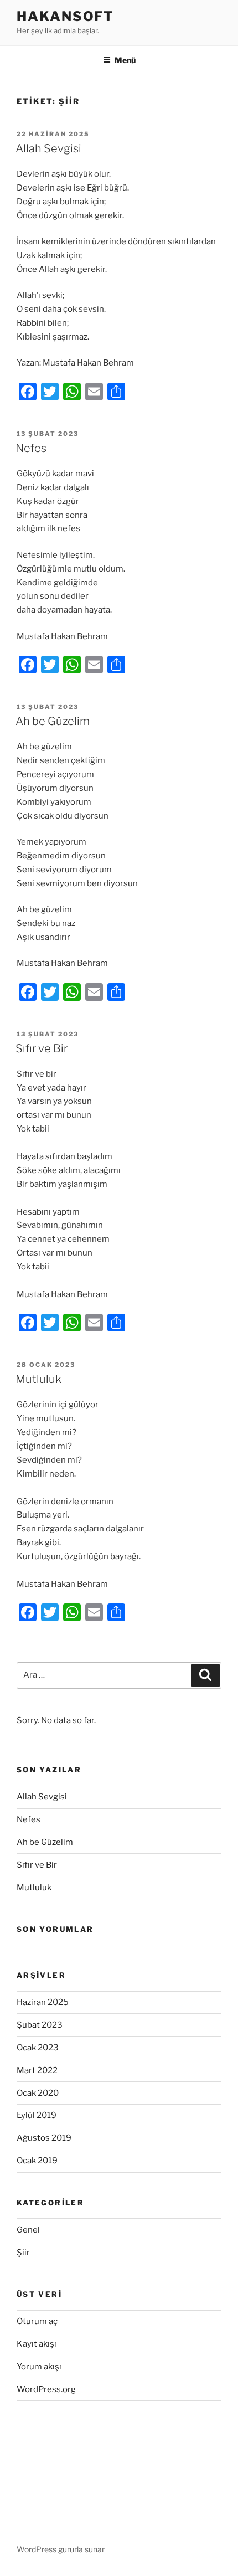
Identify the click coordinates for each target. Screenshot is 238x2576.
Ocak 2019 (37, 2161)
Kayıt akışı (37, 2344)
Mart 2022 (37, 2070)
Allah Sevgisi (48, 148)
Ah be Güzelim (53, 721)
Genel (28, 2230)
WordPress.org (46, 2389)
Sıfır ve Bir (42, 1048)
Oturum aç (37, 2321)
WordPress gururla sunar (61, 2549)
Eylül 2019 (37, 2115)
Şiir (23, 2253)
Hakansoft (65, 16)
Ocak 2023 (38, 2048)
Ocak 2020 (38, 2093)
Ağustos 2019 (44, 2138)
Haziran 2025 (43, 2002)
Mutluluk (38, 1379)
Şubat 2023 (40, 2025)
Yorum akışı (39, 2367)
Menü (125, 60)
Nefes (31, 448)
